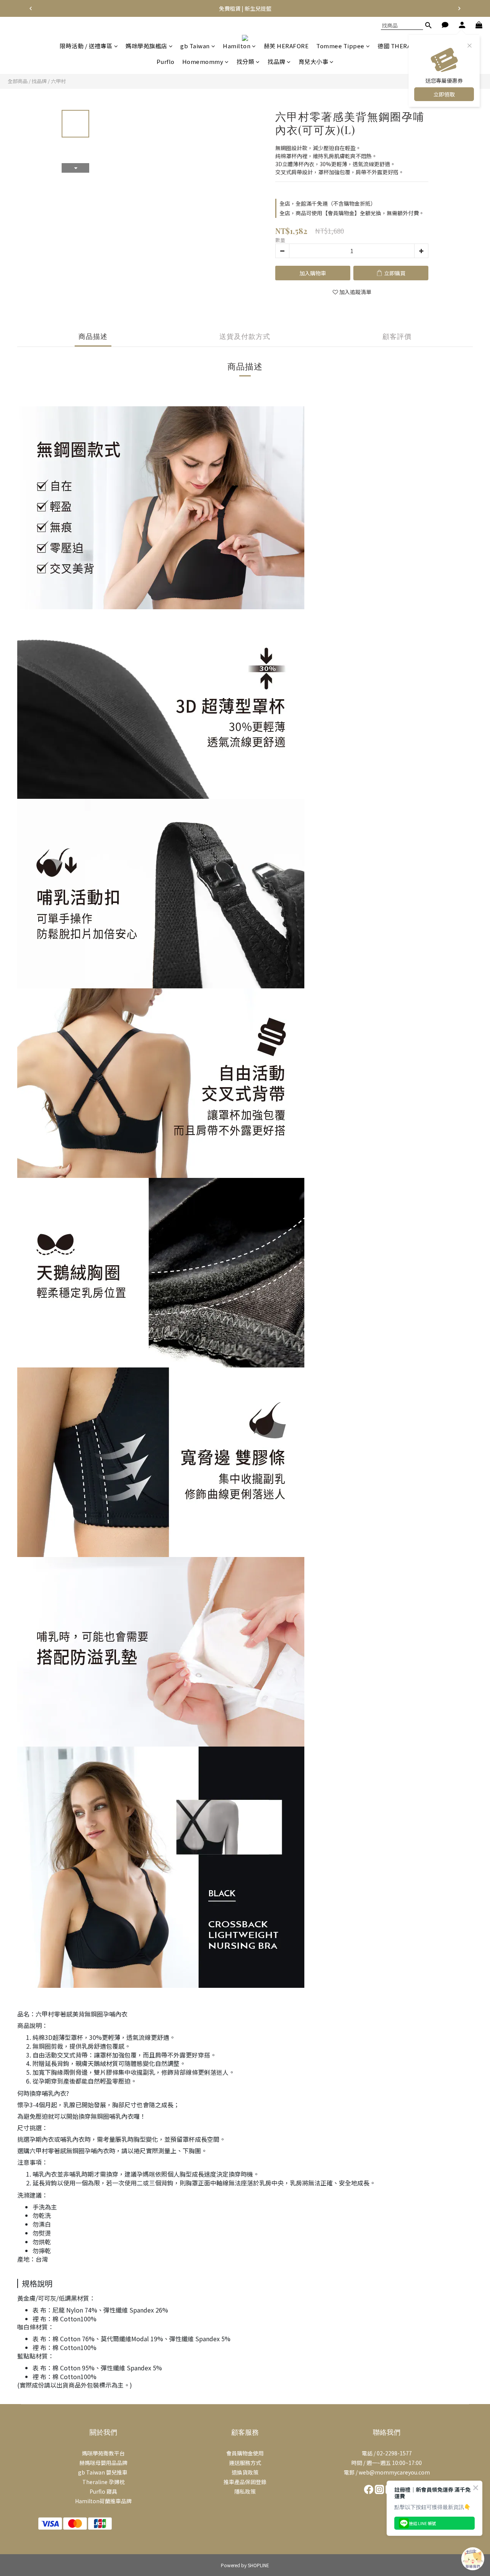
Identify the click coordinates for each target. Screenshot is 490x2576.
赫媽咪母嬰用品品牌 (103, 2463)
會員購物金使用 (245, 2453)
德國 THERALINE (401, 46)
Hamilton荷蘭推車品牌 (103, 2501)
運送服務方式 (245, 2463)
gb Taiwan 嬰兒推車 (103, 2472)
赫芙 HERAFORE (286, 46)
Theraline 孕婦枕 (104, 2482)
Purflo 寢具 (103, 2491)
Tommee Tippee (340, 46)
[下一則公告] (459, 8)
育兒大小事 (314, 61)
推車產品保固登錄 (245, 2482)
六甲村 (58, 81)
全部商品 (18, 81)
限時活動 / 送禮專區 (86, 46)
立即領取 (444, 94)
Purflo (166, 61)
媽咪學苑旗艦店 (146, 46)
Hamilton (237, 46)
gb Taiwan (195, 46)
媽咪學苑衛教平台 (103, 2453)
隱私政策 (245, 2491)
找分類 (246, 61)
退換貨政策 (245, 2472)
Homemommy (203, 61)
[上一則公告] (31, 8)
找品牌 (277, 61)
